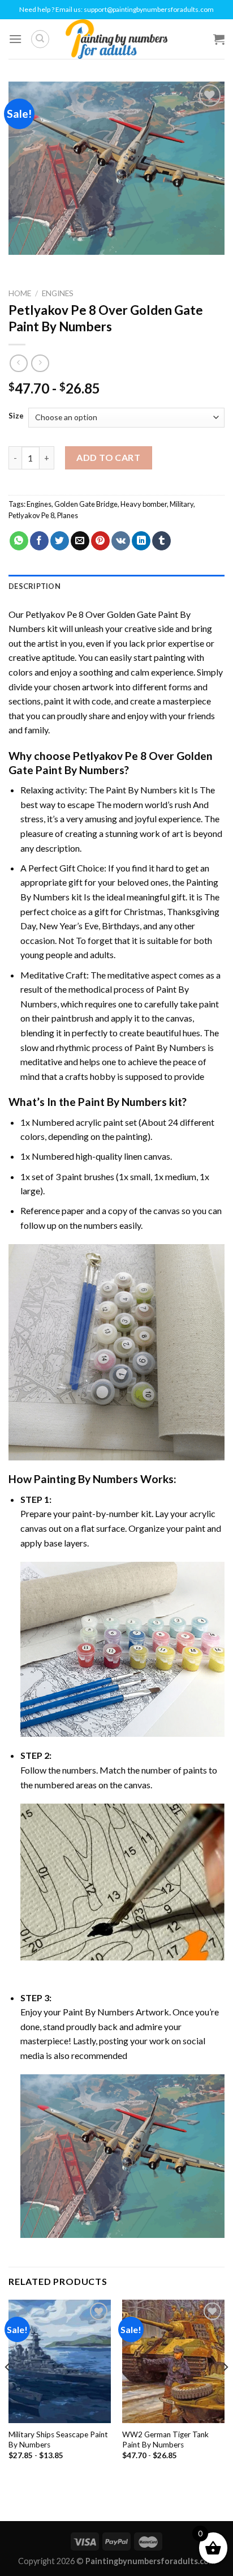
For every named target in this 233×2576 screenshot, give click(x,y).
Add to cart (108, 457)
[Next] (225, 2389)
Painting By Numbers (86, 1479)
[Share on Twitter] (60, 541)
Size (16, 416)
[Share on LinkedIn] (141, 541)
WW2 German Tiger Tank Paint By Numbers (165, 2440)
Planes (68, 515)
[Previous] (8, 2389)
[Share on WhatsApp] (19, 541)
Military (182, 504)
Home (20, 293)
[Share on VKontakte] (121, 541)
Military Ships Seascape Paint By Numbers (58, 2440)
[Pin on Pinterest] (100, 541)
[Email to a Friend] (80, 541)
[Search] (40, 39)
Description (34, 586)
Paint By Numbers (141, 790)
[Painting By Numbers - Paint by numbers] (116, 39)
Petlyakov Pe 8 (31, 515)
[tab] (116, 586)
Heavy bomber (144, 504)
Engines (58, 293)
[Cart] (219, 39)
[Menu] (15, 39)
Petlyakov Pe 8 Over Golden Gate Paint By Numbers (111, 763)
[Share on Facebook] (39, 541)
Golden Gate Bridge (86, 504)
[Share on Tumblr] (161, 541)
